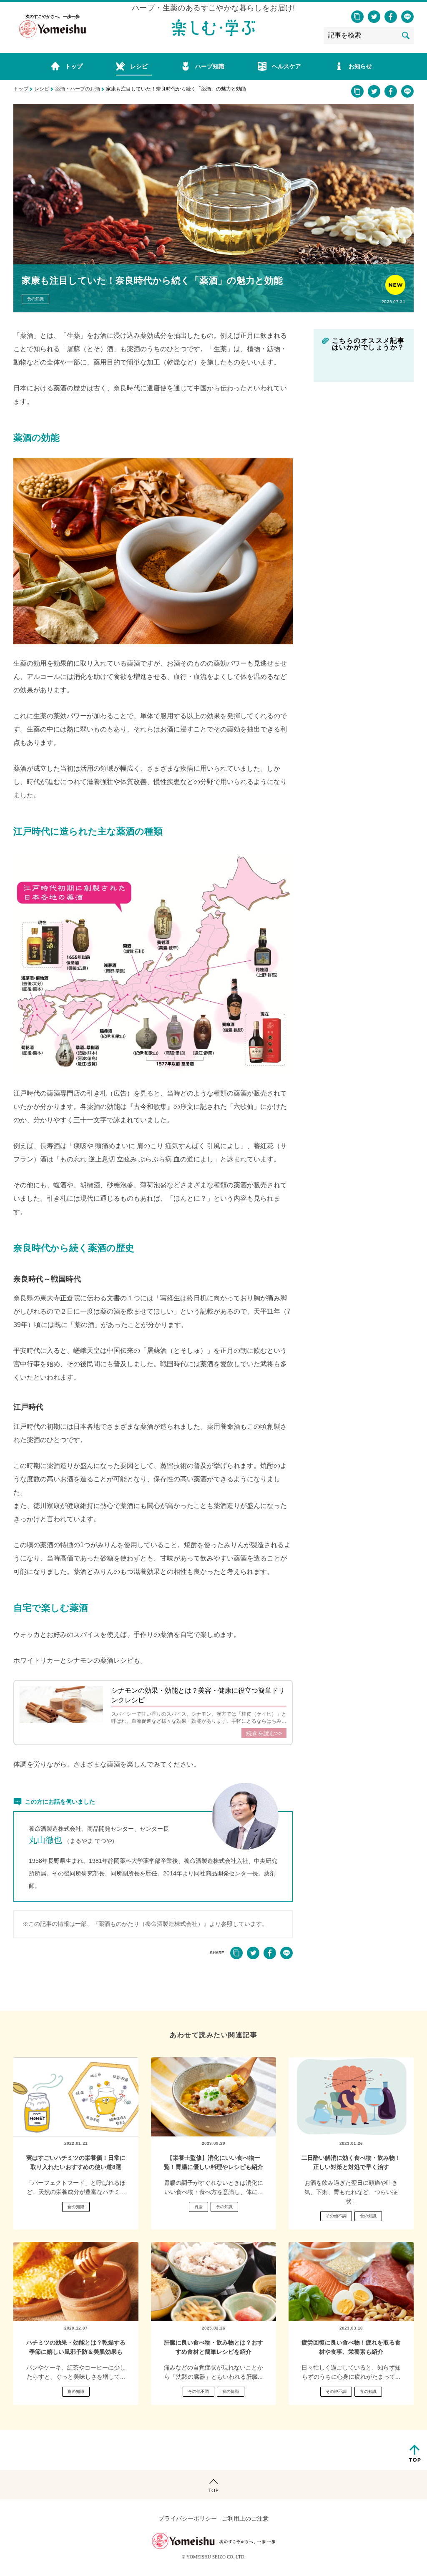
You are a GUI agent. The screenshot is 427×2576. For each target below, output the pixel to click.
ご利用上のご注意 (245, 2519)
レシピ (42, 89)
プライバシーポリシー (188, 2519)
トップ (21, 89)
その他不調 (336, 2216)
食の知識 (35, 299)
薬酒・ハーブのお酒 (78, 89)
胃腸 (198, 2207)
